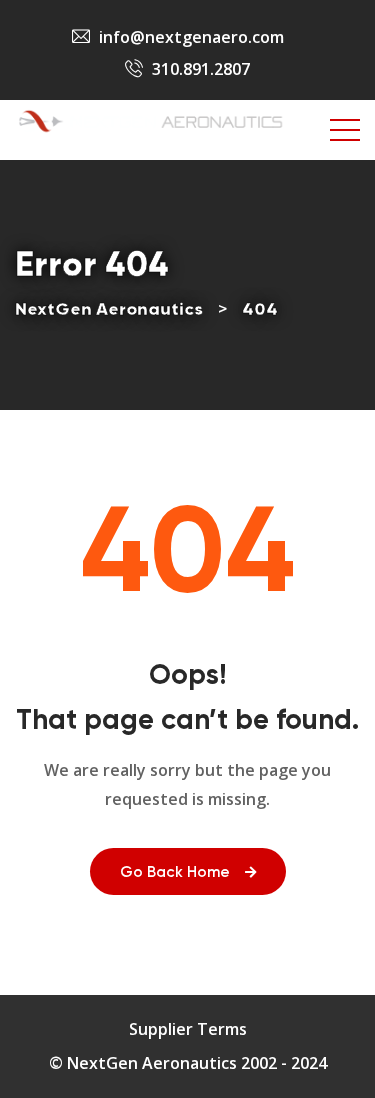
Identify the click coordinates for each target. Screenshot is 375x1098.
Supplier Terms (188, 1029)
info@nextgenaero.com (191, 37)
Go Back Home (175, 872)
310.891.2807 (201, 69)
